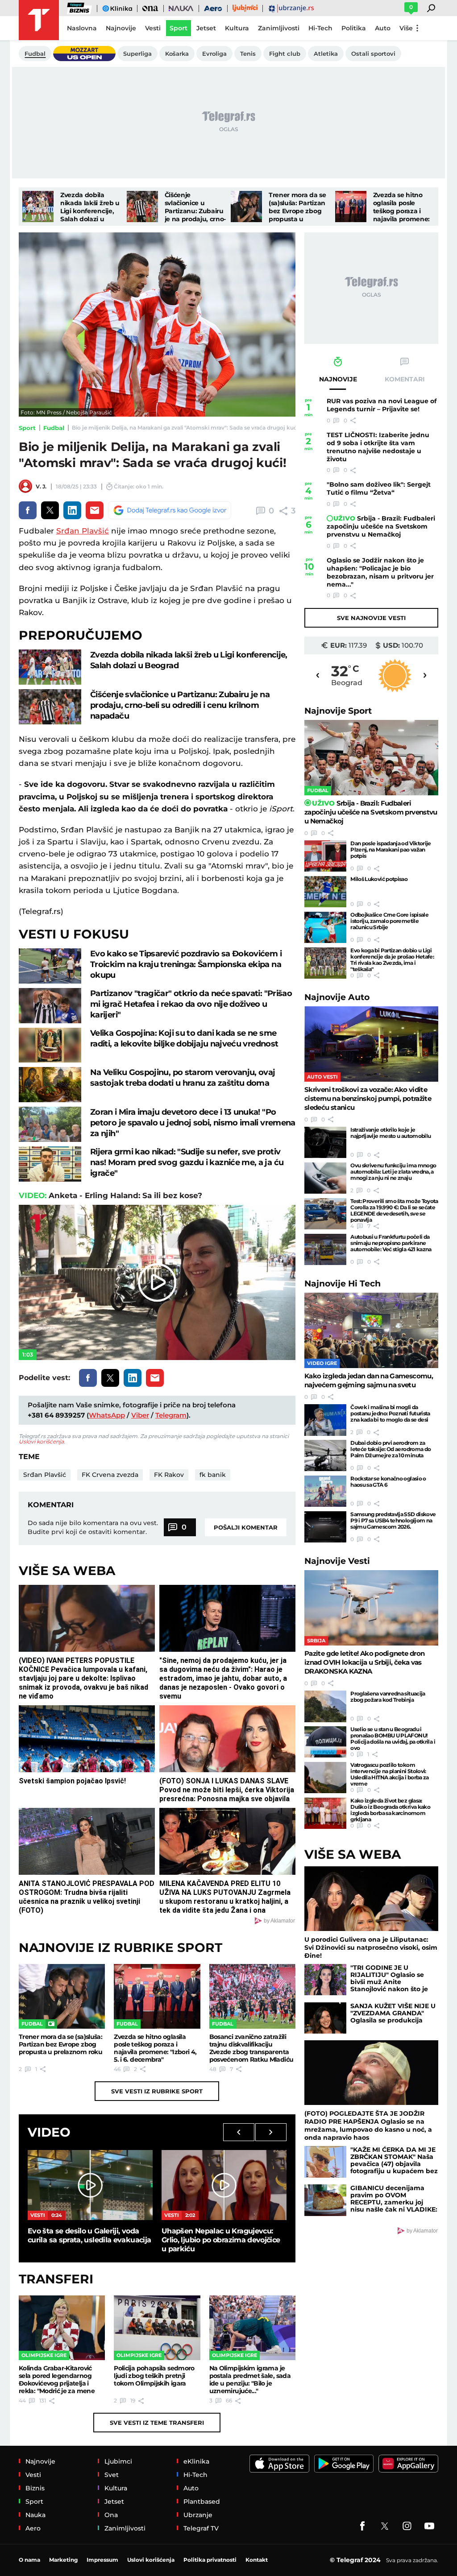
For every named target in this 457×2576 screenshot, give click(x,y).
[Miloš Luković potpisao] (325, 892)
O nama (29, 2560)
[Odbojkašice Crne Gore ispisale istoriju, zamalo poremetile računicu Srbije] (325, 927)
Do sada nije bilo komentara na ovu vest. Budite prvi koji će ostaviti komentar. (93, 1527)
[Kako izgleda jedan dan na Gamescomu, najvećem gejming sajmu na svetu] (371, 1330)
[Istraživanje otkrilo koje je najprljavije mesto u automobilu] (325, 1142)
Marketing (63, 2560)
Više (406, 28)
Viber (140, 1415)
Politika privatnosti (210, 2560)
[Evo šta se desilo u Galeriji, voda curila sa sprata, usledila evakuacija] (90, 2185)
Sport (27, 428)
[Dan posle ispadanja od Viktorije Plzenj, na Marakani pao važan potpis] (325, 856)
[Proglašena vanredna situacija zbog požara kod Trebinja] (325, 1706)
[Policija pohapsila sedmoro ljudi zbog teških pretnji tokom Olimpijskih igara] (157, 2328)
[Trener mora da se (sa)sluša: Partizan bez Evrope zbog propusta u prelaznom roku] (246, 207)
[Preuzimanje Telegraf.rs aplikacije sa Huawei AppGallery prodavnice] (408, 2464)
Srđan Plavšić (83, 531)
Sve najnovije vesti (371, 618)
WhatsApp (107, 1415)
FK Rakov (169, 1475)
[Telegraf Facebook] (362, 2526)
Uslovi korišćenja (41, 1441)
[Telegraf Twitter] (385, 2526)
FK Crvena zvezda (110, 1475)
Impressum (102, 2560)
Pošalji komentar (246, 1527)
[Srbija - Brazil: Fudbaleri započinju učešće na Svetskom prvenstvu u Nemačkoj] (371, 758)
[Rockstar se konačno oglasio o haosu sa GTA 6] (325, 1491)
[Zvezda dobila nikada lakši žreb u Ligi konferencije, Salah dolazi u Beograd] (38, 207)
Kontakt (257, 2560)
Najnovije (338, 711)
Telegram (171, 1415)
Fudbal (54, 428)
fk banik (213, 1475)
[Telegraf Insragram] (407, 2526)
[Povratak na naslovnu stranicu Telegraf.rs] (39, 20)
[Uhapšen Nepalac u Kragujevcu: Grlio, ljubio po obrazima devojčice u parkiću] (224, 2185)
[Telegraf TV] (429, 2526)
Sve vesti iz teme (157, 2423)
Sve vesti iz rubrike (157, 2091)
